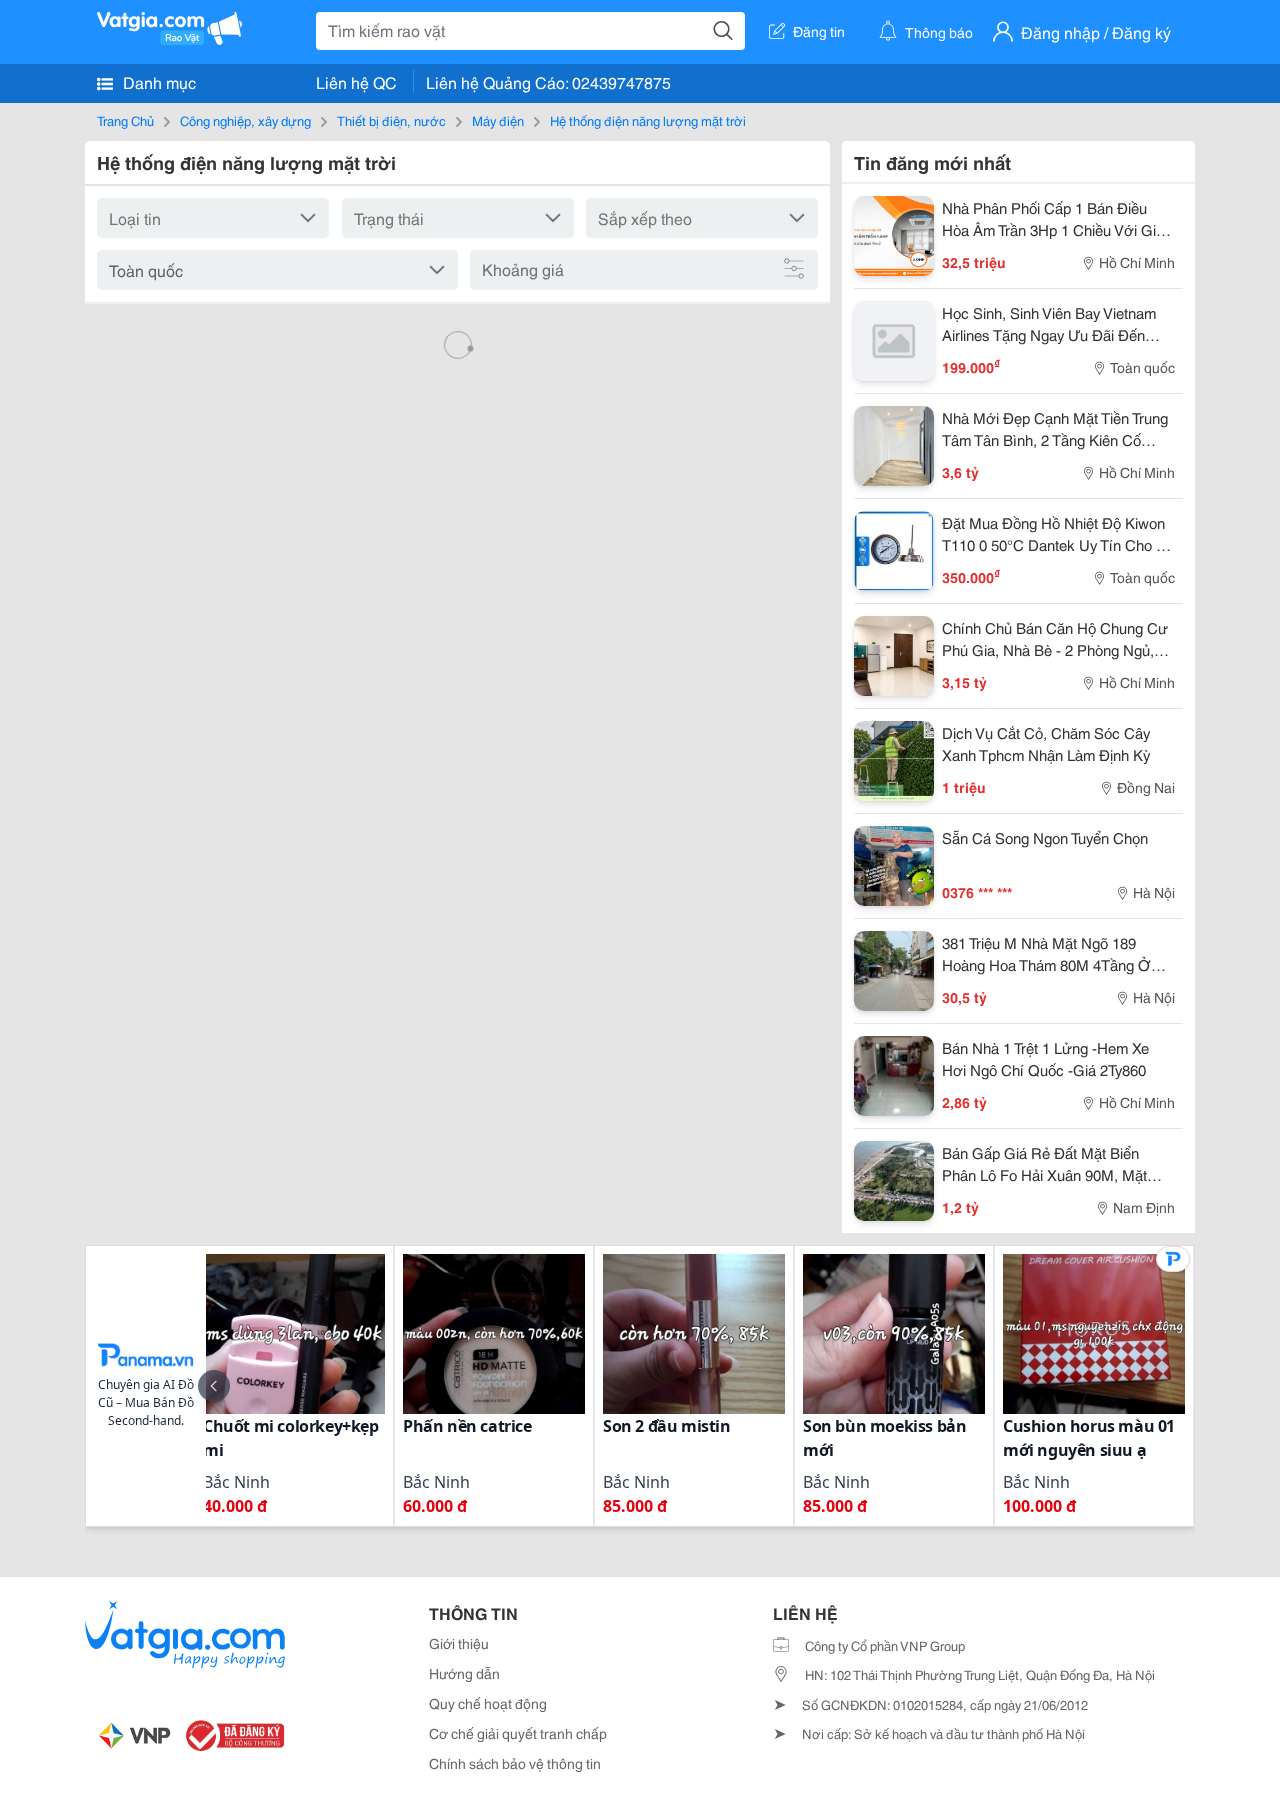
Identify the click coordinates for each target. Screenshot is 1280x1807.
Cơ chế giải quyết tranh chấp (518, 1733)
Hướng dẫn (464, 1673)
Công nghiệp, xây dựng (245, 120)
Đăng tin (819, 31)
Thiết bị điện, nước (391, 120)
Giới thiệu (459, 1643)
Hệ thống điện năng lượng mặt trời (648, 120)
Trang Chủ (125, 120)
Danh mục (157, 81)
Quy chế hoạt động (488, 1703)
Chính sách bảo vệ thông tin (515, 1763)
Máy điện (498, 120)
